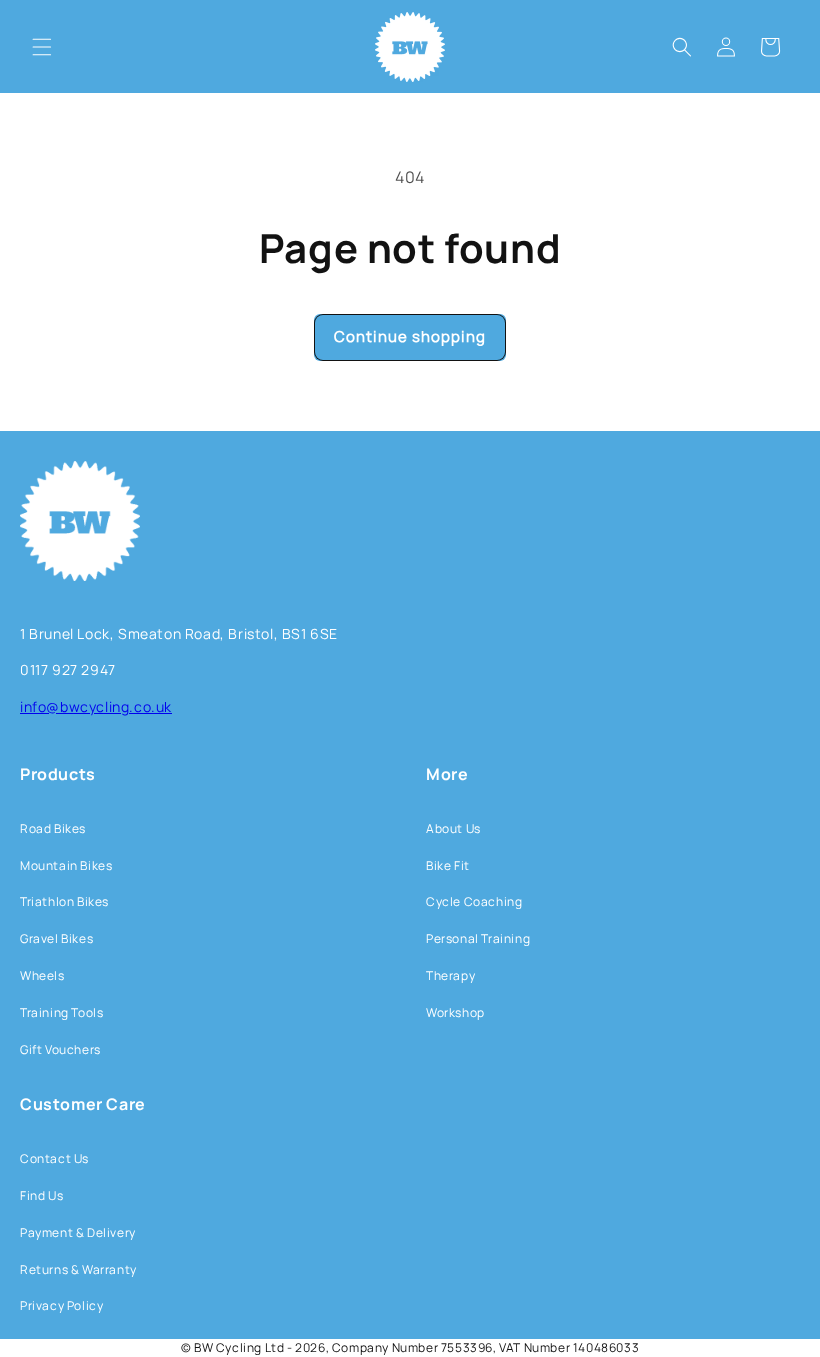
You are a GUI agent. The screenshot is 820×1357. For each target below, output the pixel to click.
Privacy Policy (61, 1305)
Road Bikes (53, 828)
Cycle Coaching (474, 901)
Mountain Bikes (66, 865)
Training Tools (61, 1012)
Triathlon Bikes (64, 901)
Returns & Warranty (78, 1269)
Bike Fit (448, 865)
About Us (453, 828)
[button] (42, 47)
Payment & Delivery (78, 1232)
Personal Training (478, 938)
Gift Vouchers (60, 1049)
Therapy (450, 975)
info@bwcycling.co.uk (96, 706)
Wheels (42, 975)
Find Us (41, 1195)
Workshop (455, 1012)
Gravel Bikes (56, 938)
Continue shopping (410, 336)
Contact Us (54, 1158)
